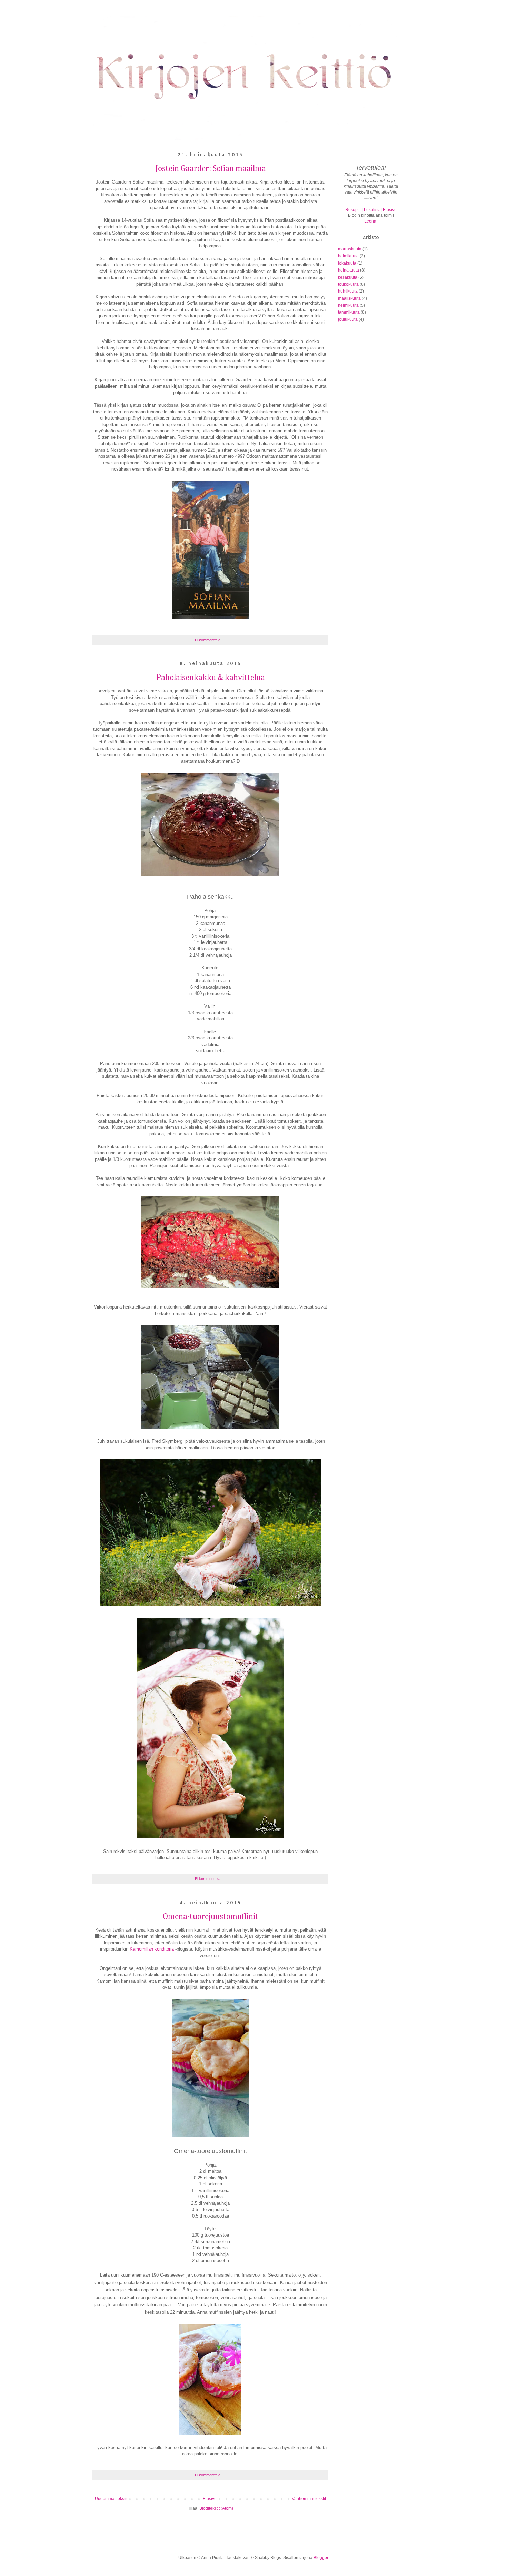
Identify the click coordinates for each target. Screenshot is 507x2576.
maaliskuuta (349, 298)
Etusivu (210, 2499)
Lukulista (372, 210)
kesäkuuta (348, 277)
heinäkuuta (349, 270)
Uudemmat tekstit (111, 2499)
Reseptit (353, 210)
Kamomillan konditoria (152, 1949)
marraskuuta (350, 249)
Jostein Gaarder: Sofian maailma (211, 169)
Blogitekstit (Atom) (216, 2508)
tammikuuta (349, 312)
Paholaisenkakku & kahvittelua (211, 678)
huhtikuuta (348, 291)
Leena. (371, 221)
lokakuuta (347, 263)
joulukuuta (348, 319)
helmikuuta (348, 256)
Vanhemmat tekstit (309, 2499)
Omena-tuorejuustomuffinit (211, 1917)
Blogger (321, 2558)
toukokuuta (348, 284)
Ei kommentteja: (209, 640)
